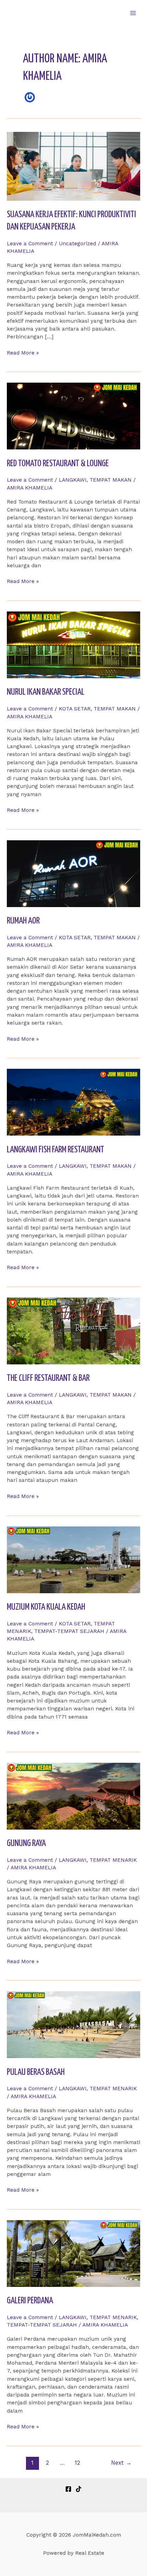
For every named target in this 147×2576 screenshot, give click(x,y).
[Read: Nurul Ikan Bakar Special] (73, 644)
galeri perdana (30, 2301)
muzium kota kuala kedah (46, 1607)
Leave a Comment (30, 244)
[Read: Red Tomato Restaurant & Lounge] (73, 416)
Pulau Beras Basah (36, 2072)
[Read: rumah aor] (73, 873)
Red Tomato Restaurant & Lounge (58, 464)
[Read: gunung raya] (73, 1796)
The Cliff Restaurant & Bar (48, 1378)
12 (77, 2463)
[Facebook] (68, 2489)
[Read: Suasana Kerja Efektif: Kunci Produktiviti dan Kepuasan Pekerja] (73, 166)
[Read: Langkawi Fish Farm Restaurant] (73, 1102)
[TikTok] (79, 2489)
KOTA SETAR (75, 709)
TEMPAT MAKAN (111, 480)
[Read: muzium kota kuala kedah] (73, 1559)
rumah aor (23, 921)
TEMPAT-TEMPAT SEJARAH (69, 1631)
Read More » (23, 353)
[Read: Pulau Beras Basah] (73, 2024)
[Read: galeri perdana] (73, 2253)
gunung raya (26, 1843)
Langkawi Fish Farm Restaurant (56, 1150)
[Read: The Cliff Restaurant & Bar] (73, 1330)
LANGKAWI (73, 480)
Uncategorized (77, 244)
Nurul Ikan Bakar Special (46, 692)
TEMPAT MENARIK (113, 1860)
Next (121, 2463)
